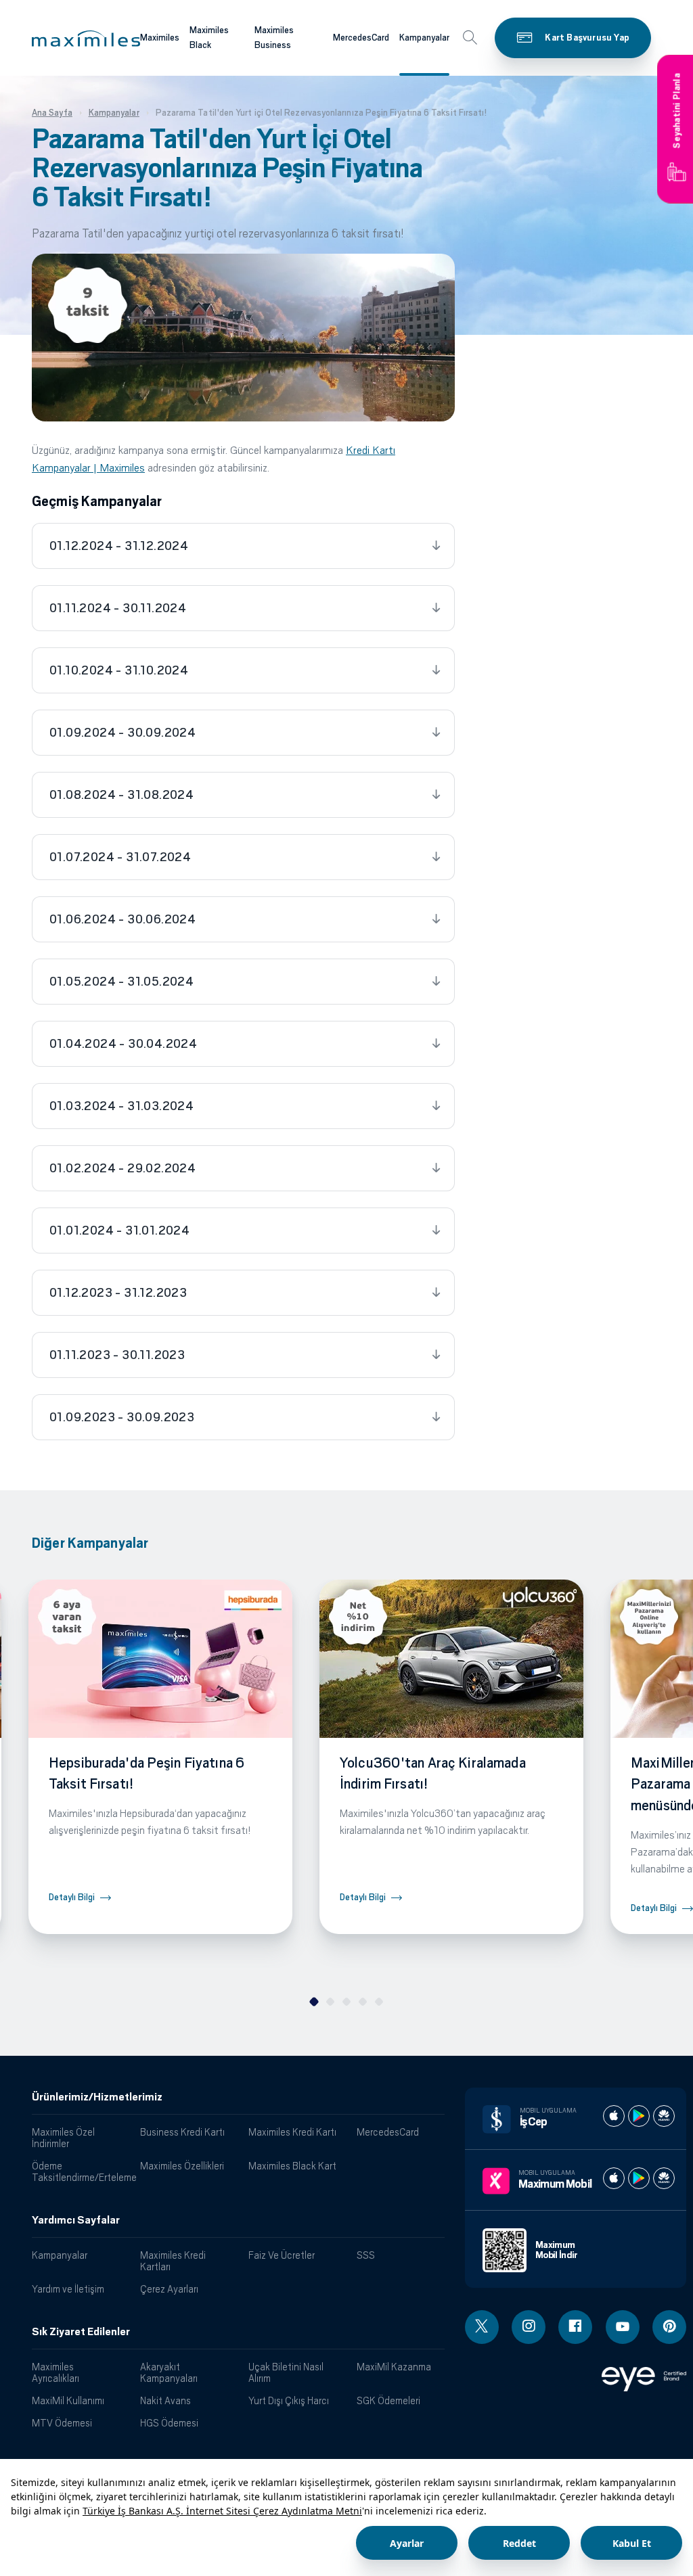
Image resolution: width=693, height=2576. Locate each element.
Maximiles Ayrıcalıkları (55, 2372)
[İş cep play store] (639, 2116)
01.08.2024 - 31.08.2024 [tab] (121, 795)
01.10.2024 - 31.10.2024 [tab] (119, 670)
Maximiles (160, 38)
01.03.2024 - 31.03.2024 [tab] (121, 1106)
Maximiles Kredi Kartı (292, 2132)
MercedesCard (361, 38)
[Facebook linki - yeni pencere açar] (575, 2327)
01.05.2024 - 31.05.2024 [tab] (121, 982)
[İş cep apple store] (614, 2116)
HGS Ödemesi (169, 2423)
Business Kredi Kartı (182, 2132)
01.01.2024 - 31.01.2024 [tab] (119, 1230)
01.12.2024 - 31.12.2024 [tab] (119, 546)
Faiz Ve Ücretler (282, 2255)
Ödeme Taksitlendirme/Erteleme (81, 2171)
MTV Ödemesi (62, 2423)
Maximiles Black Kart (292, 2166)
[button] (86, 39)
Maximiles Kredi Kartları (173, 2261)
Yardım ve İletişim (68, 2289)
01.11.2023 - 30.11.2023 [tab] (117, 1355)
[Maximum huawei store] (664, 2178)
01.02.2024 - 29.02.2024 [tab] (122, 1168)
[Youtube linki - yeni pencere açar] (623, 2327)
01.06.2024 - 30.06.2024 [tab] (122, 919)
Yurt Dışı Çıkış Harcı (289, 2400)
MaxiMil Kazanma (394, 2367)
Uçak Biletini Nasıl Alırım (286, 2372)
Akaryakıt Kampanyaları (169, 2372)
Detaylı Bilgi (72, 1897)
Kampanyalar (424, 38)
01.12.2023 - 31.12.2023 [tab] (118, 1293)
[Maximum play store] (639, 2178)
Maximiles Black (209, 38)
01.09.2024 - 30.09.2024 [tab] (122, 733)
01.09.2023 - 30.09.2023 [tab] (122, 1417)
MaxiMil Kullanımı (68, 2400)
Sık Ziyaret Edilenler (81, 2332)
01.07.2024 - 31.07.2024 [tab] (120, 857)
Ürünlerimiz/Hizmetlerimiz (97, 2097)
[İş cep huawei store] (664, 2116)
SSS (366, 2255)
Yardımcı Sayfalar (76, 2220)
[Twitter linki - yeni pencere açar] (482, 2327)
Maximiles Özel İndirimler (63, 2138)
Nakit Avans (165, 2400)
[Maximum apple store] (614, 2178)
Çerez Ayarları (169, 2289)
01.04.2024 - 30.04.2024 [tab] (123, 1044)
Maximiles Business (274, 38)
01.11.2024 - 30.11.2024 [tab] (118, 608)
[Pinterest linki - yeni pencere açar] (669, 2327)
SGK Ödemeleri (388, 2400)
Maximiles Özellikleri (182, 2166)
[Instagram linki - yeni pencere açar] (529, 2327)
